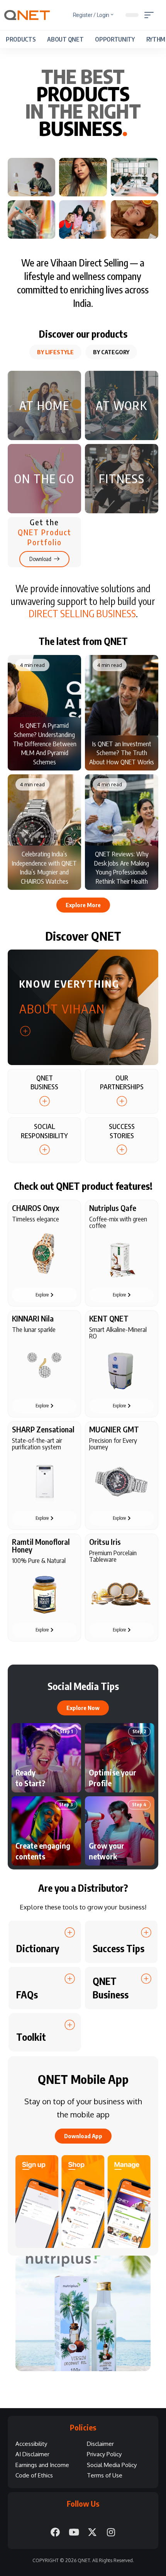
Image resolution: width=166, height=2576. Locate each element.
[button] (151, 15)
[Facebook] (55, 2532)
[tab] (55, 352)
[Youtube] (74, 2532)
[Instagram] (111, 2532)
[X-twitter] (92, 2532)
